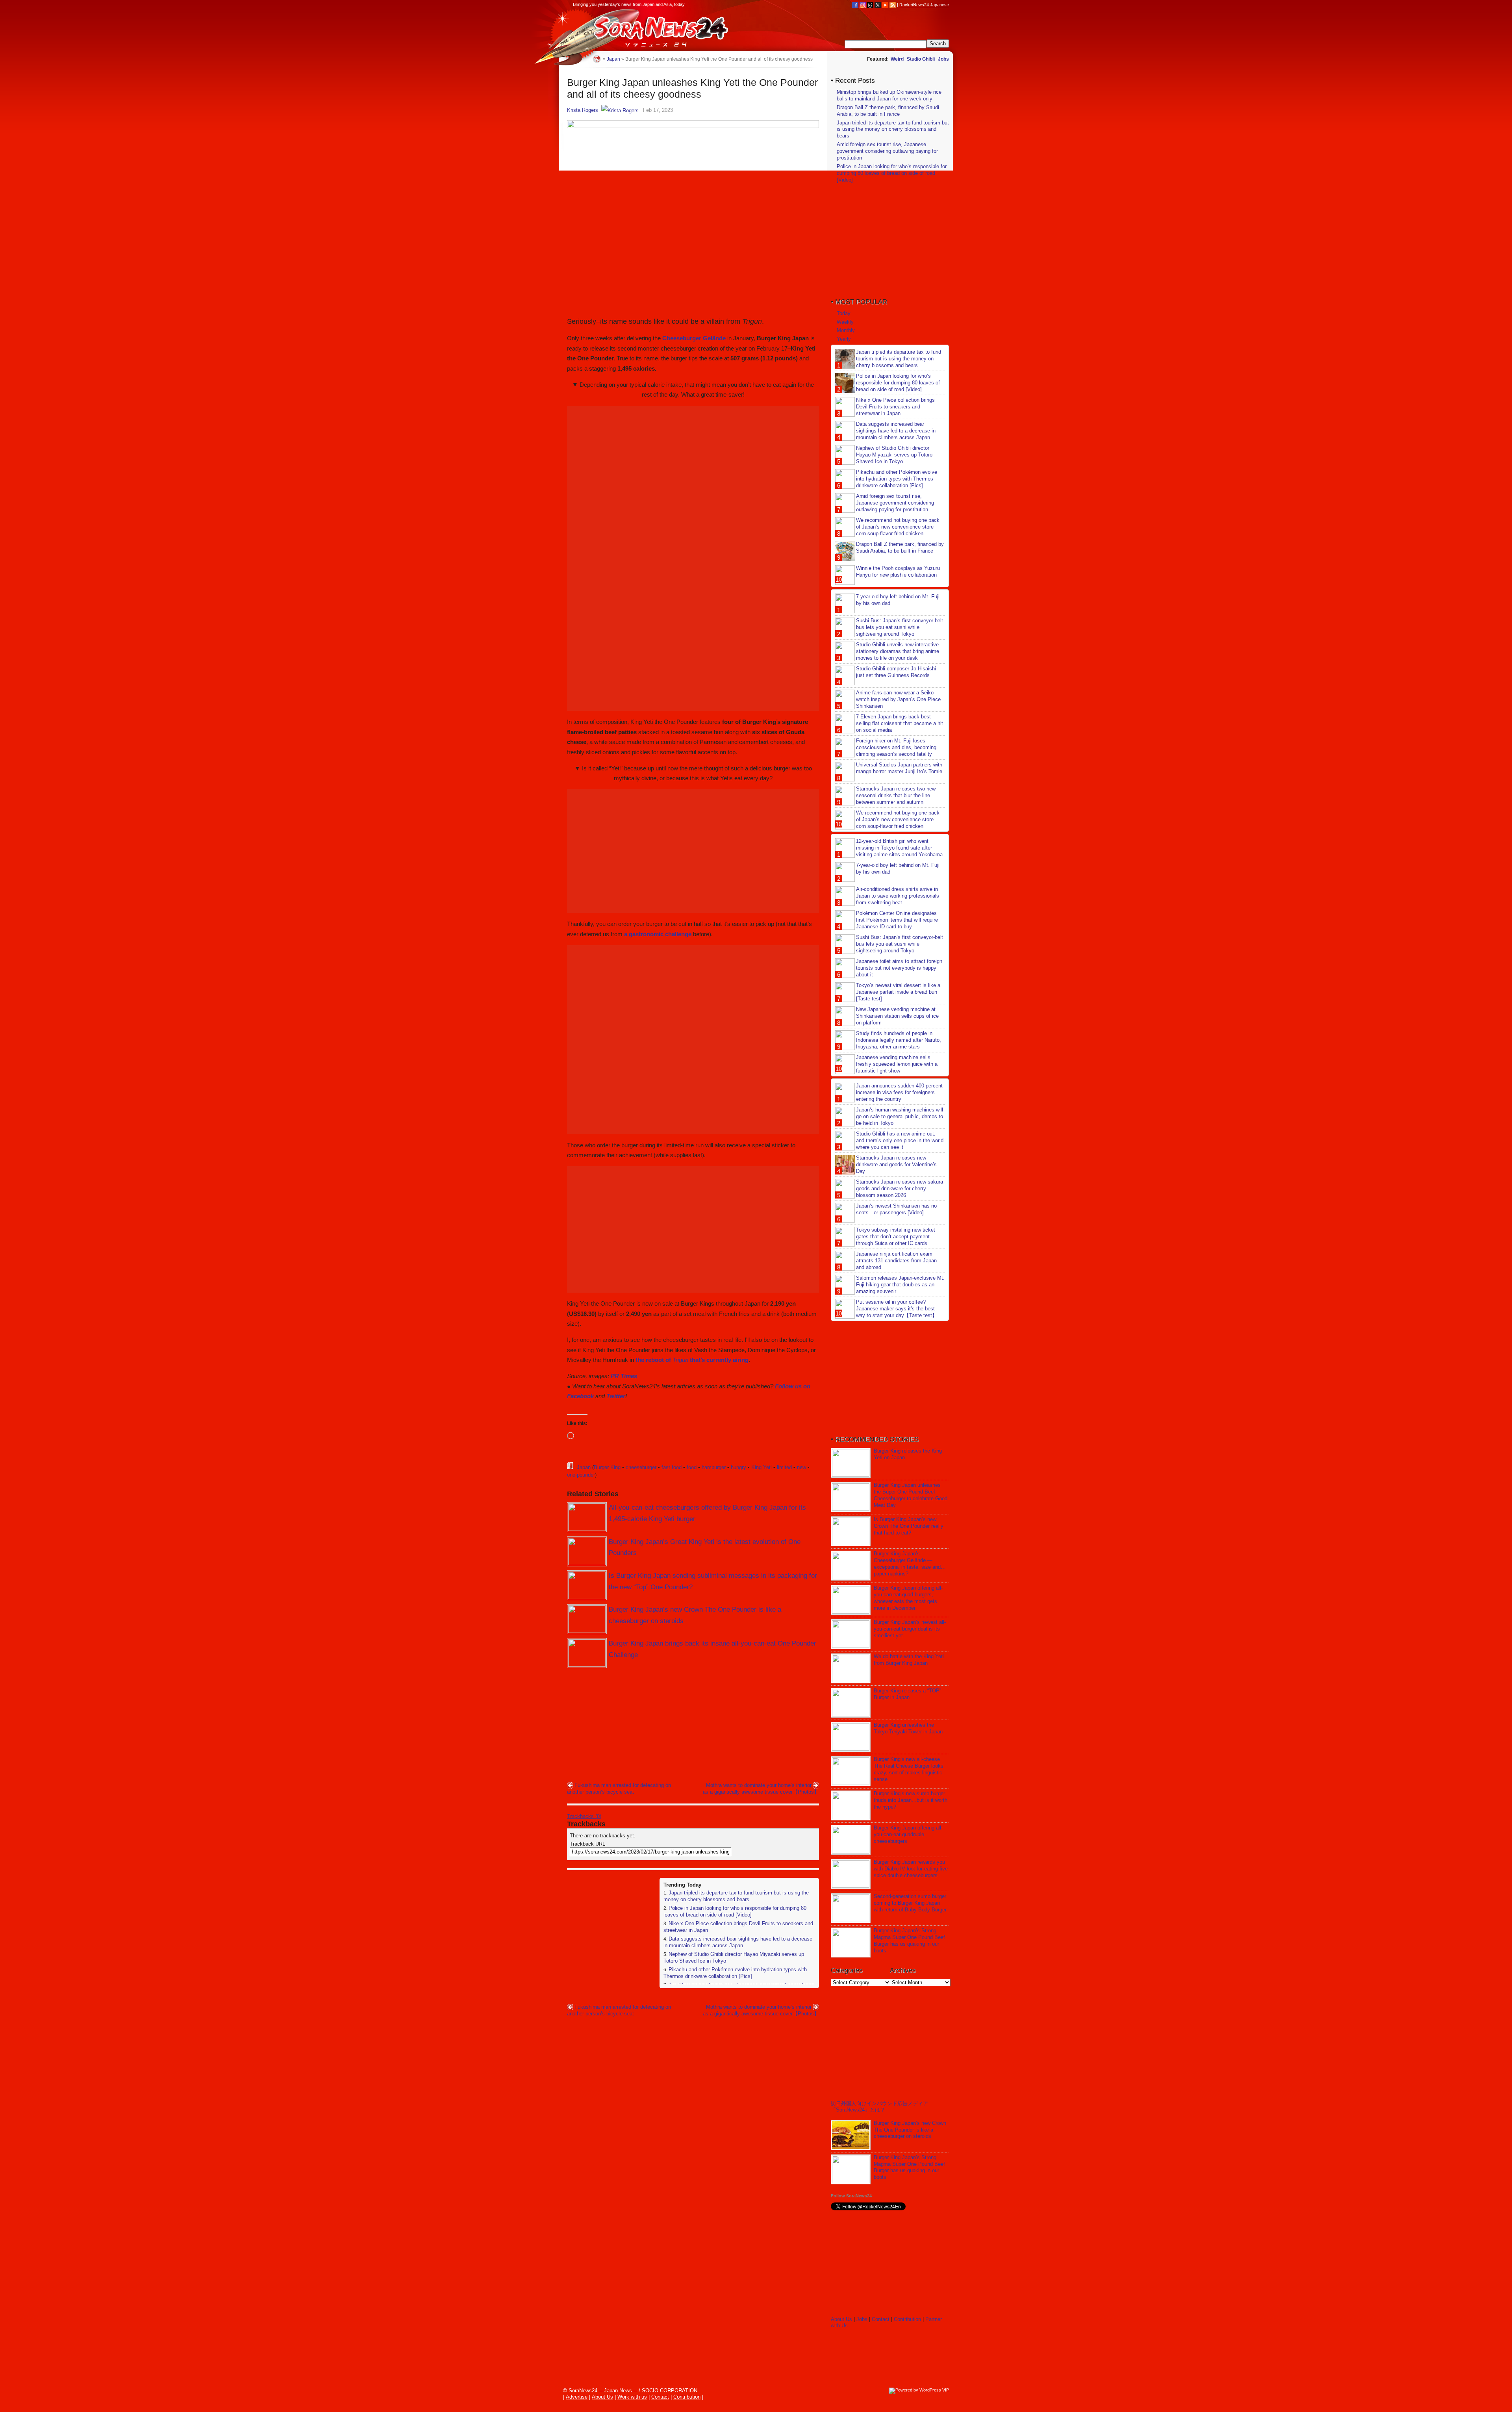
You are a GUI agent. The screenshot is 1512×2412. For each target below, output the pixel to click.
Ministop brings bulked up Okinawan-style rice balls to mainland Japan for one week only (889, 95)
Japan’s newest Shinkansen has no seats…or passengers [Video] (896, 1209)
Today (844, 313)
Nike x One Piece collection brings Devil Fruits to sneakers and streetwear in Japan (895, 407)
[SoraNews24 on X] (878, 5)
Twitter (616, 1396)
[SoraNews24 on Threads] (870, 5)
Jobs (943, 59)
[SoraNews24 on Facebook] (855, 5)
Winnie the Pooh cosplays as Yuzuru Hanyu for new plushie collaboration (898, 571)
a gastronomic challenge (658, 934)
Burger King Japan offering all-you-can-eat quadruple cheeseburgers (908, 1834)
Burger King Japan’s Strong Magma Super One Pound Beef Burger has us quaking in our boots (909, 1941)
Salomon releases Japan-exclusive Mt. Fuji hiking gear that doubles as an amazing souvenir (900, 1285)
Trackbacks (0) (584, 1816)
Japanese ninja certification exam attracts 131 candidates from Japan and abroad (896, 1261)
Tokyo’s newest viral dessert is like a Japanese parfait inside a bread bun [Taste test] (898, 992)
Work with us (632, 2397)
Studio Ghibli (921, 59)
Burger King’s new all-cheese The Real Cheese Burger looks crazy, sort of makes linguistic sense (909, 1769)
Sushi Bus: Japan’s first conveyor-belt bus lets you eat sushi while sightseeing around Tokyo (900, 627)
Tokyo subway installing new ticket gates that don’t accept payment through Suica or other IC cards (896, 1237)
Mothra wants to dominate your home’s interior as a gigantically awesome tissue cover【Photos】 (761, 1789)
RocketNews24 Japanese (924, 5)
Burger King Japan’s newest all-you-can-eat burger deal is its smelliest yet (910, 1629)
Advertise (577, 2397)
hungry (738, 1467)
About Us (841, 2319)
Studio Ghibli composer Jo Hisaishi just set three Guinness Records (896, 672)
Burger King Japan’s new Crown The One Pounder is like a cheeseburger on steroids (910, 2130)
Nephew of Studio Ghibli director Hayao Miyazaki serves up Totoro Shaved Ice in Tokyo (894, 455)
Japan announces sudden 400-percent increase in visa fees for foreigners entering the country (899, 1092)
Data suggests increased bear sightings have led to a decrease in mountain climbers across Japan (738, 1942)
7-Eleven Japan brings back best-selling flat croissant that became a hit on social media (900, 723)
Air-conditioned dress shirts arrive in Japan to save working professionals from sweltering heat (898, 896)
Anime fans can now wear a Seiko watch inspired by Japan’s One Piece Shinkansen (898, 699)
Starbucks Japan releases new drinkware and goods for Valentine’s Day (896, 1164)
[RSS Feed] (893, 5)
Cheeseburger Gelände (694, 338)
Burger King (607, 1467)
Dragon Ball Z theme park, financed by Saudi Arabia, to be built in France (888, 111)
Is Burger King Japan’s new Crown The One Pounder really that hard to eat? (909, 1526)
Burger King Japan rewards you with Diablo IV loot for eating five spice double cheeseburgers (911, 1869)
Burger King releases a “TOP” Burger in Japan (907, 1694)
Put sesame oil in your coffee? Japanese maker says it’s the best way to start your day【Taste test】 (897, 1309)
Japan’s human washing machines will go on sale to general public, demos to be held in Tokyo (900, 1116)
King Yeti (762, 1467)
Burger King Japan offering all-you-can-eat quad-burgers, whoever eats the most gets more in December (908, 1598)
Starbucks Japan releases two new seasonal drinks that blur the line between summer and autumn (896, 795)
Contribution (907, 2319)
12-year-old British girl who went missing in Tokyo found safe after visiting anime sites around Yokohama (899, 848)
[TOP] (597, 59)
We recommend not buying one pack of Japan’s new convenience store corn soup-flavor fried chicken (898, 527)
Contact (881, 2319)
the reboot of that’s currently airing (692, 1360)
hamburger (714, 1467)
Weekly (845, 322)
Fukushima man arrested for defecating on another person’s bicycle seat (619, 1789)
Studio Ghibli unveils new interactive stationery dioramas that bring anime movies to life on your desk (898, 651)
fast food (672, 1467)
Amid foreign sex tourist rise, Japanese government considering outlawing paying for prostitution (887, 151)
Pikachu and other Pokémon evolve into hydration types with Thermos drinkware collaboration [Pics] (735, 1973)
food (692, 1467)
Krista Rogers (583, 110)
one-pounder (581, 1475)
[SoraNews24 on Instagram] (863, 5)
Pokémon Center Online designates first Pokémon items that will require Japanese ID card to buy (897, 920)
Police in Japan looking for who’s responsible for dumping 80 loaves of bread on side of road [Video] (735, 1911)
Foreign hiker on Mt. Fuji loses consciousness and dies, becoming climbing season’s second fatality (896, 747)
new (801, 1467)
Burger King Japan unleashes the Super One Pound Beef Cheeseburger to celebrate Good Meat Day (911, 1495)
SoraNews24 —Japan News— (648, 30)
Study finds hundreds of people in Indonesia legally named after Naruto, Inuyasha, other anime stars (899, 1040)
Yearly (844, 339)
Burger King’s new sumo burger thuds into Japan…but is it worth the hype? (911, 1800)
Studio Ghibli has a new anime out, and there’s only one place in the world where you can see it (900, 1140)
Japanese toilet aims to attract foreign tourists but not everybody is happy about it (899, 968)
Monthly (846, 330)
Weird (897, 59)
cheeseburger (641, 1467)
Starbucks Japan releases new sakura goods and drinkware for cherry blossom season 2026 (900, 1188)
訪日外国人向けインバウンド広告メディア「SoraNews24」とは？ (879, 2107)
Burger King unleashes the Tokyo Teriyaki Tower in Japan (908, 1728)
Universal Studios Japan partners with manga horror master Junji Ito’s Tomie (899, 768)
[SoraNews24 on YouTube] (885, 5)
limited (784, 1467)
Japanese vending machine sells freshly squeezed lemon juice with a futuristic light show (897, 1064)
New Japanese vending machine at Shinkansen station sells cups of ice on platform (897, 1016)
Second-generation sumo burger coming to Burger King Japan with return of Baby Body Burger (910, 1903)
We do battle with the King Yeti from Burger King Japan (909, 1660)
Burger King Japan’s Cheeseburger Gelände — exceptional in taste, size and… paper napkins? (910, 1564)
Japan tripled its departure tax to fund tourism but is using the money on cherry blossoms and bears (736, 1896)
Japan (584, 1467)
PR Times (624, 1376)
